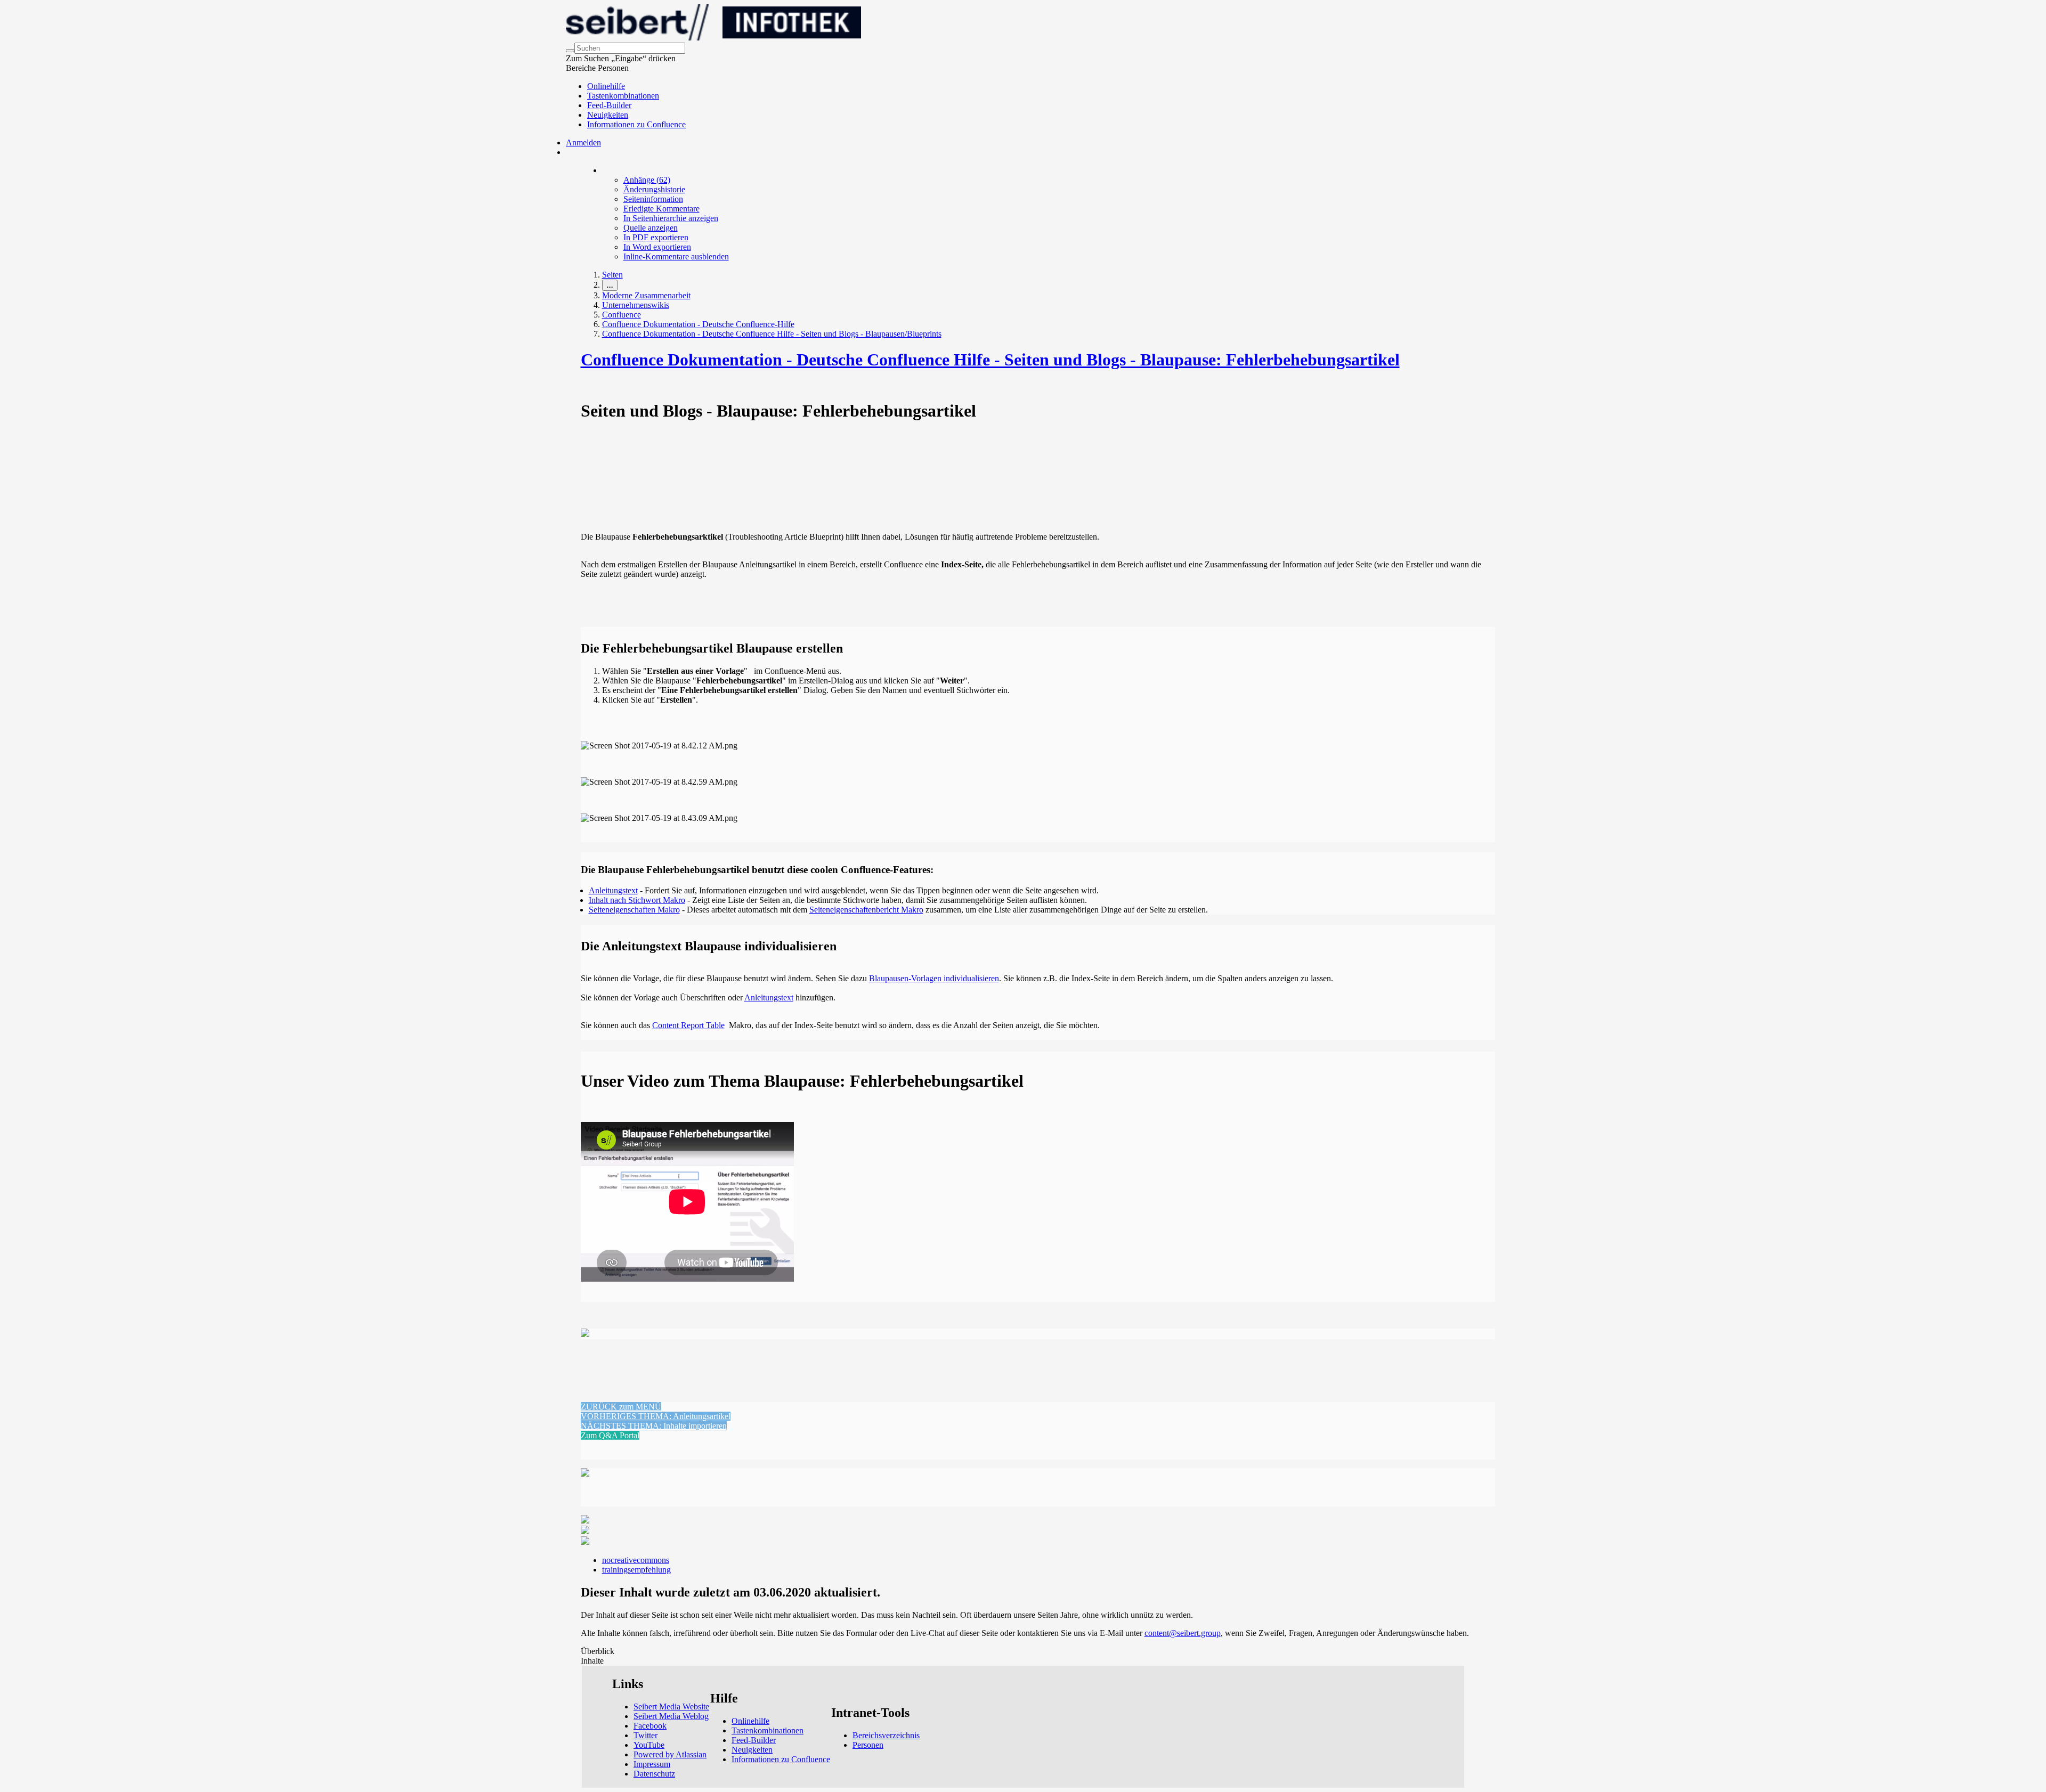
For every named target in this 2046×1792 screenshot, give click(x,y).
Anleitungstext (613, 890)
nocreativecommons (636, 1560)
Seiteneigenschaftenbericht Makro (866, 910)
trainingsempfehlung (636, 1570)
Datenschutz (654, 1774)
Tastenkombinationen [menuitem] (623, 96)
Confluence (622, 315)
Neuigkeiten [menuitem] (608, 115)
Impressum (652, 1764)
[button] (621, 1407)
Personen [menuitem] (868, 1745)
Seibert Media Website (671, 1707)
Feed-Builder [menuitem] (609, 105)
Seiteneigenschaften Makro (634, 910)
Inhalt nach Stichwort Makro (637, 900)
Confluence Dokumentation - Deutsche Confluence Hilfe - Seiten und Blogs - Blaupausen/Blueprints (772, 334)
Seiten (612, 275)
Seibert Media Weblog (671, 1716)
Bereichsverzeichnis (886, 1735)
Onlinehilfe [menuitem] (606, 86)
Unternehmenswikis (636, 305)
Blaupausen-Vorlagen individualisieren (934, 978)
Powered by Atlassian (670, 1754)
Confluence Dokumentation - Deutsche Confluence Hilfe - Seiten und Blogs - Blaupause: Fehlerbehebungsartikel (990, 360)
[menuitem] (647, 180)
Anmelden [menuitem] (583, 142)
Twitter (646, 1735)
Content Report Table (688, 1025)
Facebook (650, 1726)
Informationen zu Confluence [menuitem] (636, 124)
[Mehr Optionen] (603, 170)
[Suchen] (570, 51)
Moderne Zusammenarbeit (646, 295)
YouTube (649, 1745)
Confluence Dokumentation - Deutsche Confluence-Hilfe (698, 324)
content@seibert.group (1183, 1633)
